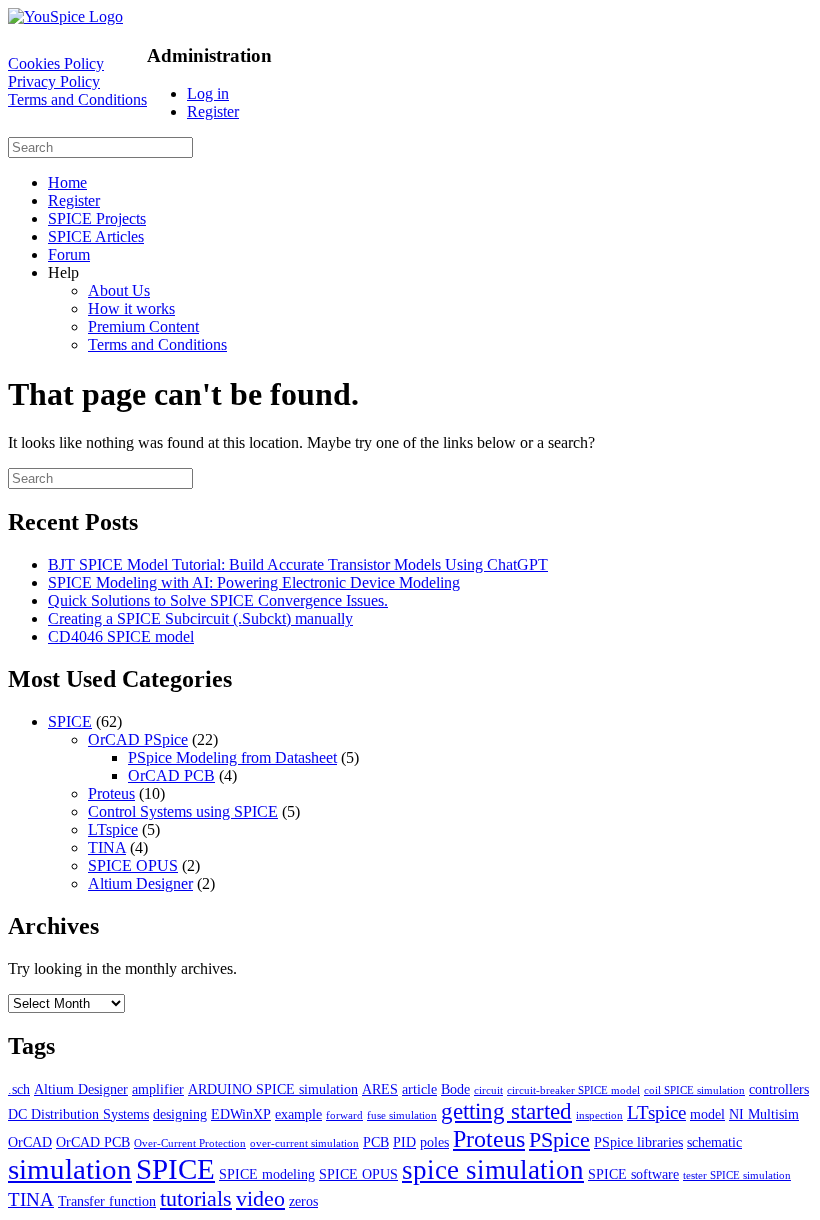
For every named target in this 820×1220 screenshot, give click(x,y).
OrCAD (30, 1142)
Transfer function (107, 1201)
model (707, 1114)
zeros (303, 1201)
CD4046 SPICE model (121, 636)
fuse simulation (402, 1115)
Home (67, 182)
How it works (131, 308)
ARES (380, 1089)
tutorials (196, 1198)
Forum (69, 254)
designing (180, 1114)
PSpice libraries (638, 1142)
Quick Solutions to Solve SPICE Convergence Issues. (218, 600)
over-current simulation (304, 1143)
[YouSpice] (65, 16)
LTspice (113, 829)
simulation (70, 1169)
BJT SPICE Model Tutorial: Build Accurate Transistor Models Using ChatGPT (298, 564)
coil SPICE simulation (694, 1090)
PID (404, 1142)
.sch (19, 1089)
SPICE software (633, 1174)
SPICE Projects (97, 218)
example (298, 1114)
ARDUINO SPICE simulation (273, 1089)
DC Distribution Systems (78, 1114)
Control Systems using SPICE (183, 811)
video (260, 1198)
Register (213, 111)
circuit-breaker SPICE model (573, 1090)
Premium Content (143, 326)
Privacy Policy (54, 81)
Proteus (111, 793)
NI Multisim (764, 1114)
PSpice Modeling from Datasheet (232, 757)
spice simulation (493, 1170)
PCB (376, 1142)
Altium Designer (140, 883)
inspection (599, 1115)
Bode (455, 1089)
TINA (107, 847)
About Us (119, 290)
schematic (714, 1142)
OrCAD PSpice (138, 739)
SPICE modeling (267, 1174)
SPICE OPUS (133, 865)
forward (344, 1115)
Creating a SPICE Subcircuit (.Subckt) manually (200, 618)
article (419, 1089)
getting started (506, 1111)
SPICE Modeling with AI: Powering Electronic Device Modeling (254, 582)
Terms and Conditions (77, 99)
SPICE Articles (96, 236)
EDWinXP (241, 1114)
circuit (488, 1090)
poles (434, 1142)
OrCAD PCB (171, 775)
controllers (779, 1089)
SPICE (70, 721)
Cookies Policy (56, 63)
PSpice (559, 1139)
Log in (208, 93)
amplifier (158, 1089)
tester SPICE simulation (737, 1175)
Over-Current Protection (190, 1143)
